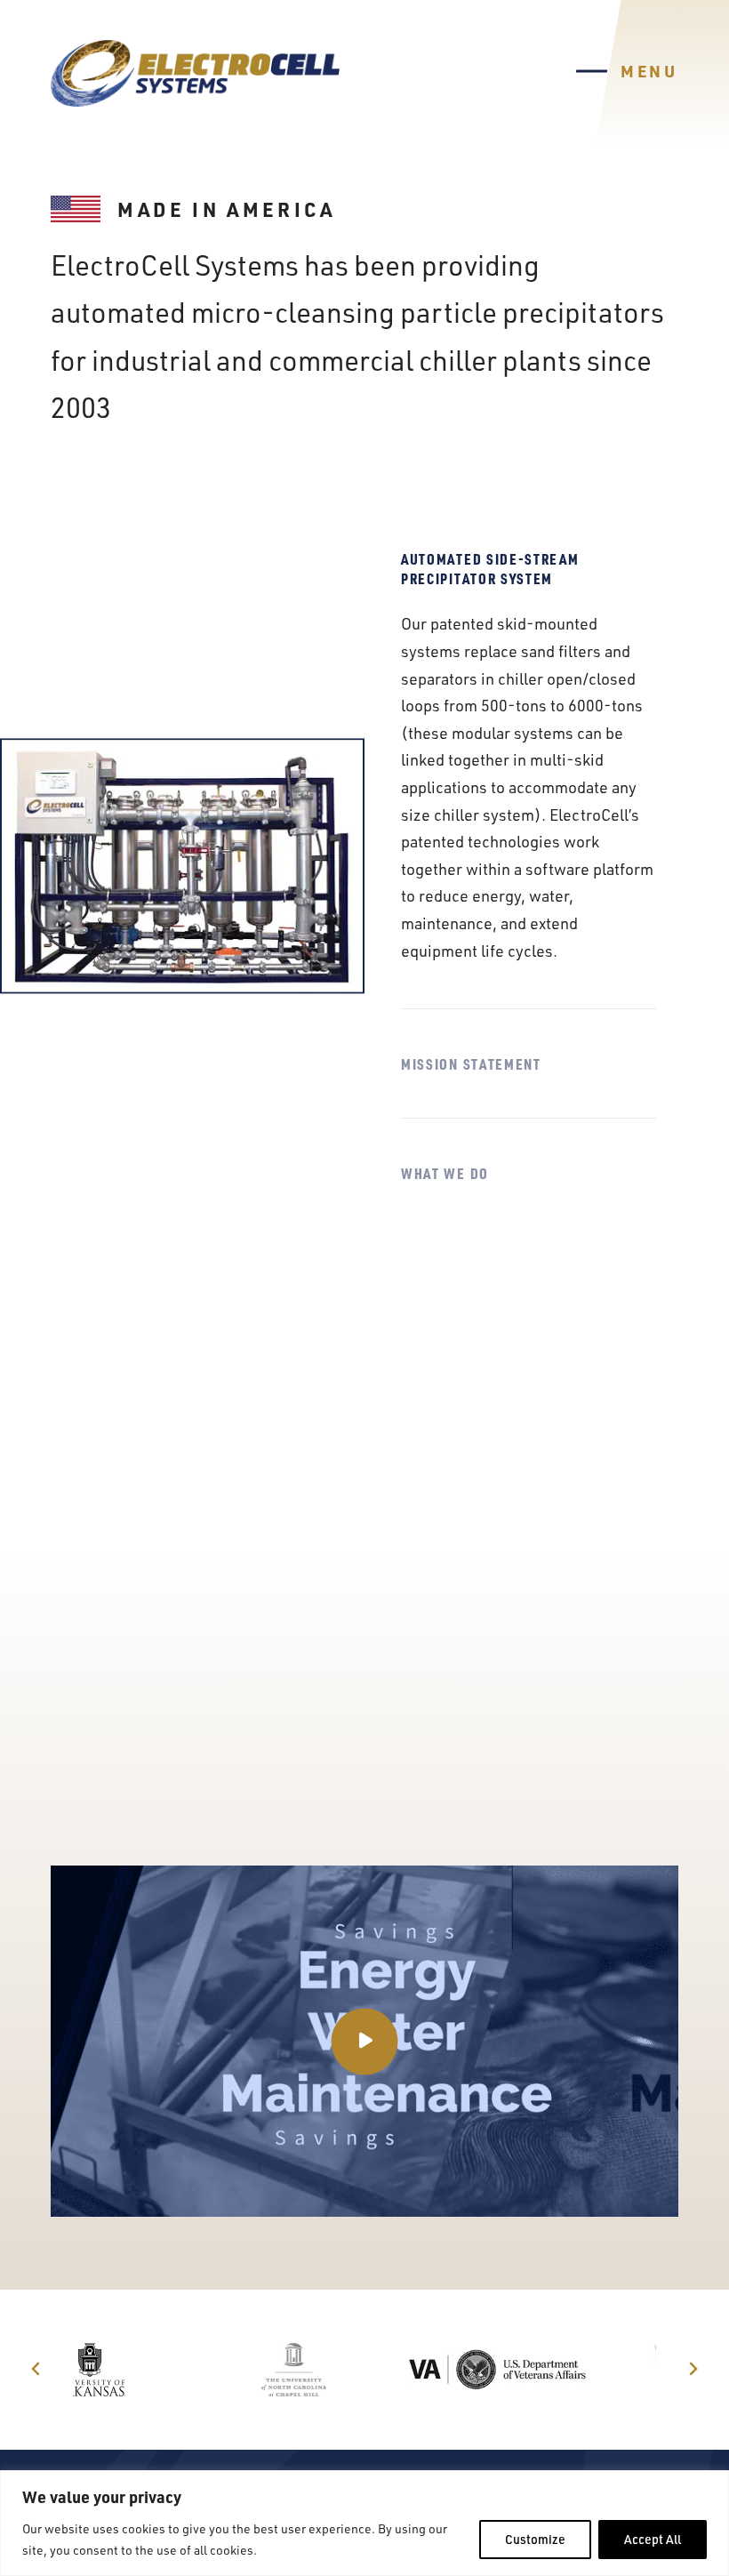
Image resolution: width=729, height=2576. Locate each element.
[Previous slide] (36, 2370)
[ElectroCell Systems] (195, 73)
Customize (535, 2539)
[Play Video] (364, 2041)
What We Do (445, 1173)
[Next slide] (693, 2370)
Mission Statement (471, 1063)
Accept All (653, 2539)
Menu (649, 71)
